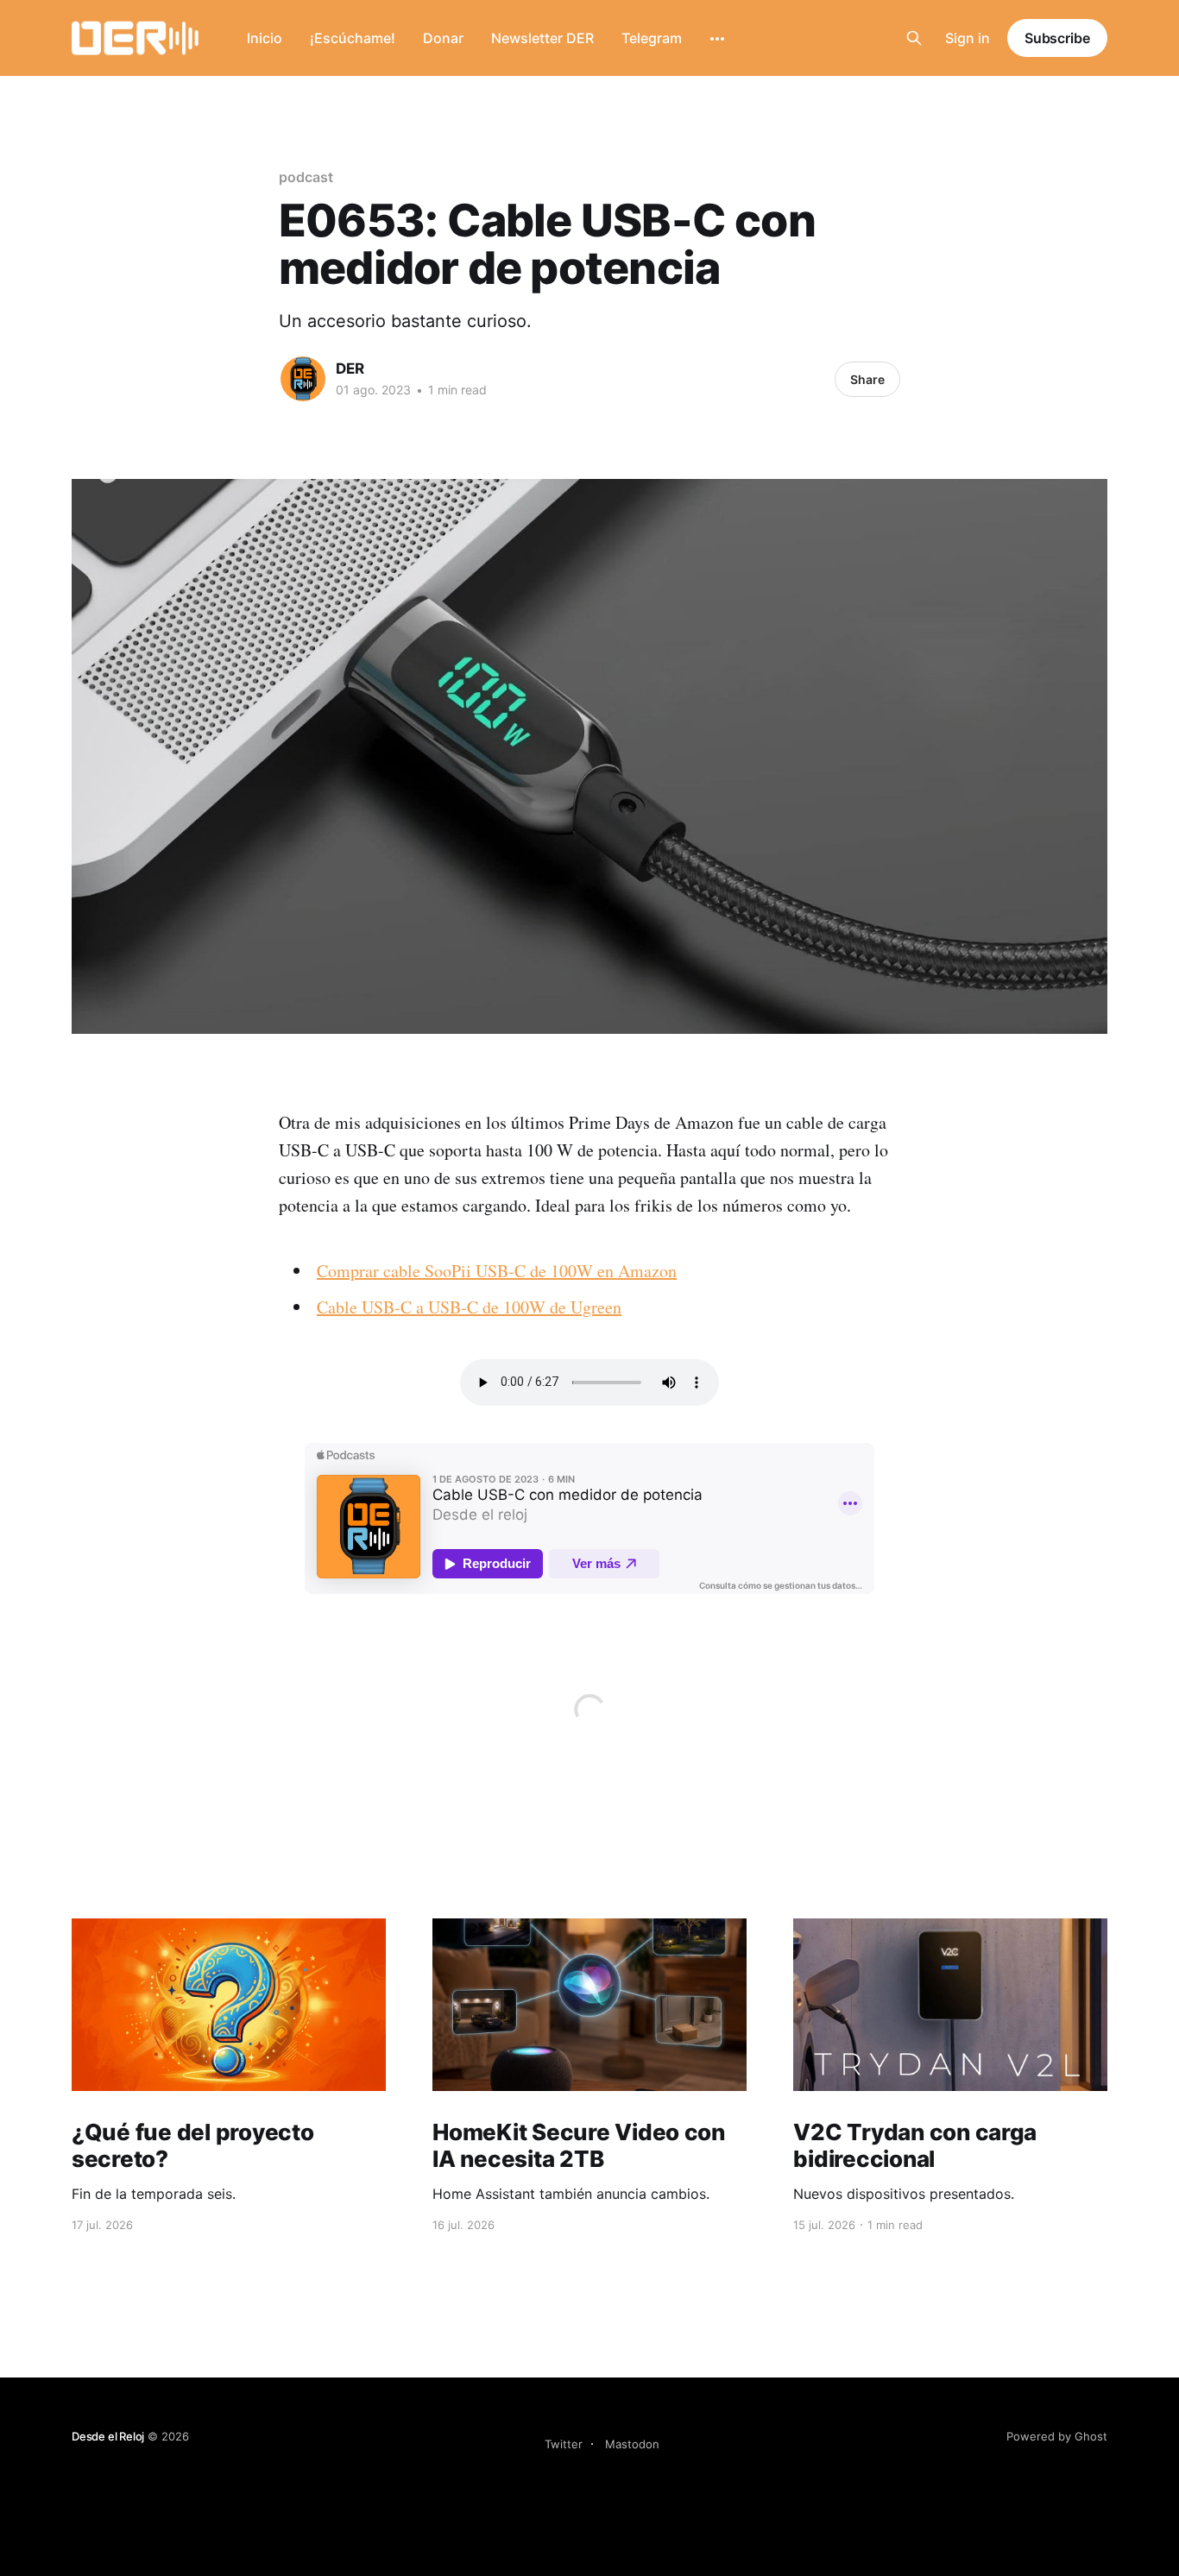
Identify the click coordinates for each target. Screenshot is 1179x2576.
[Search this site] (914, 38)
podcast (306, 177)
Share (867, 379)
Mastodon (632, 2444)
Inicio (265, 38)
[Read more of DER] (303, 379)
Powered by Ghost (1057, 2436)
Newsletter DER (542, 38)
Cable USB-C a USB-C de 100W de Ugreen (469, 1307)
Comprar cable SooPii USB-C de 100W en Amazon (497, 1271)
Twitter (564, 2444)
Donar (443, 38)
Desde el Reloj (108, 2436)
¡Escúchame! (353, 38)
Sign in (968, 38)
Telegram (652, 38)
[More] (717, 39)
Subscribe (1057, 38)
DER (350, 368)
